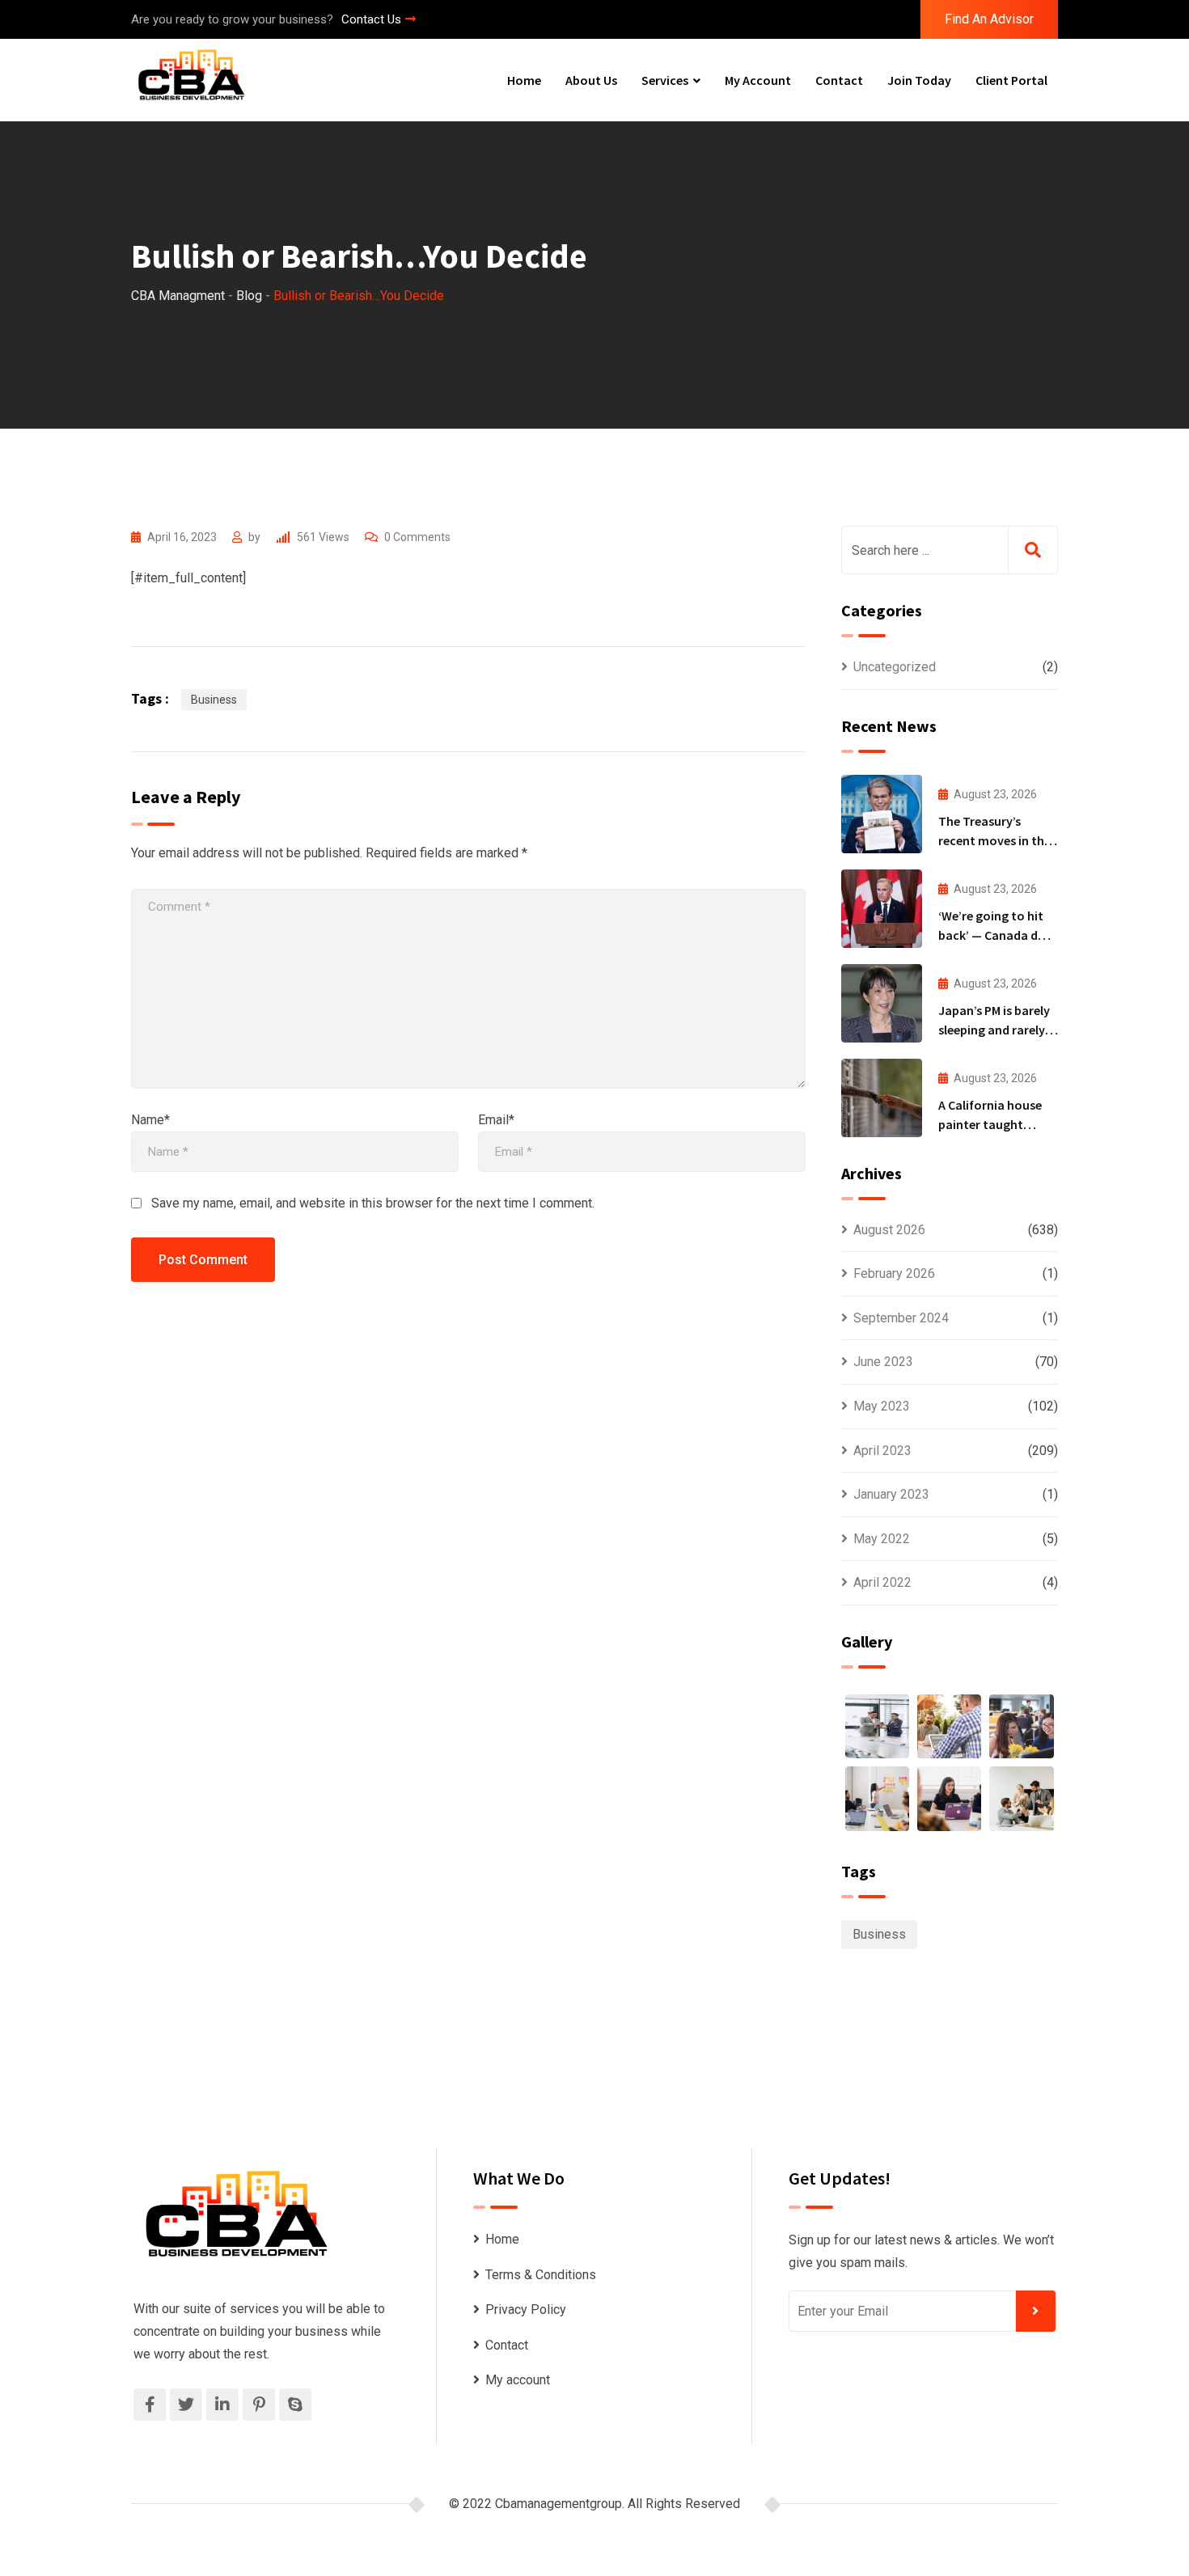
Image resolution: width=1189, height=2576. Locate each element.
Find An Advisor (989, 19)
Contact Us (371, 19)
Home (524, 80)
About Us (591, 80)
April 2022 (882, 1582)
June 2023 (883, 1362)
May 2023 (882, 1406)
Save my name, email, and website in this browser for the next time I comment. (373, 1203)
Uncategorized (895, 667)
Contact (839, 80)
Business (214, 700)
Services (665, 80)
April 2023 (882, 1451)
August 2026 (889, 1230)
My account (758, 80)
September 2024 (901, 1318)
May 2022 (882, 1539)
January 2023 (891, 1494)
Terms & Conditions (541, 2275)
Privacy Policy (526, 2310)
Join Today (919, 80)
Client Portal (1011, 80)
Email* (496, 1120)
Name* (150, 1120)
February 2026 (894, 1273)
